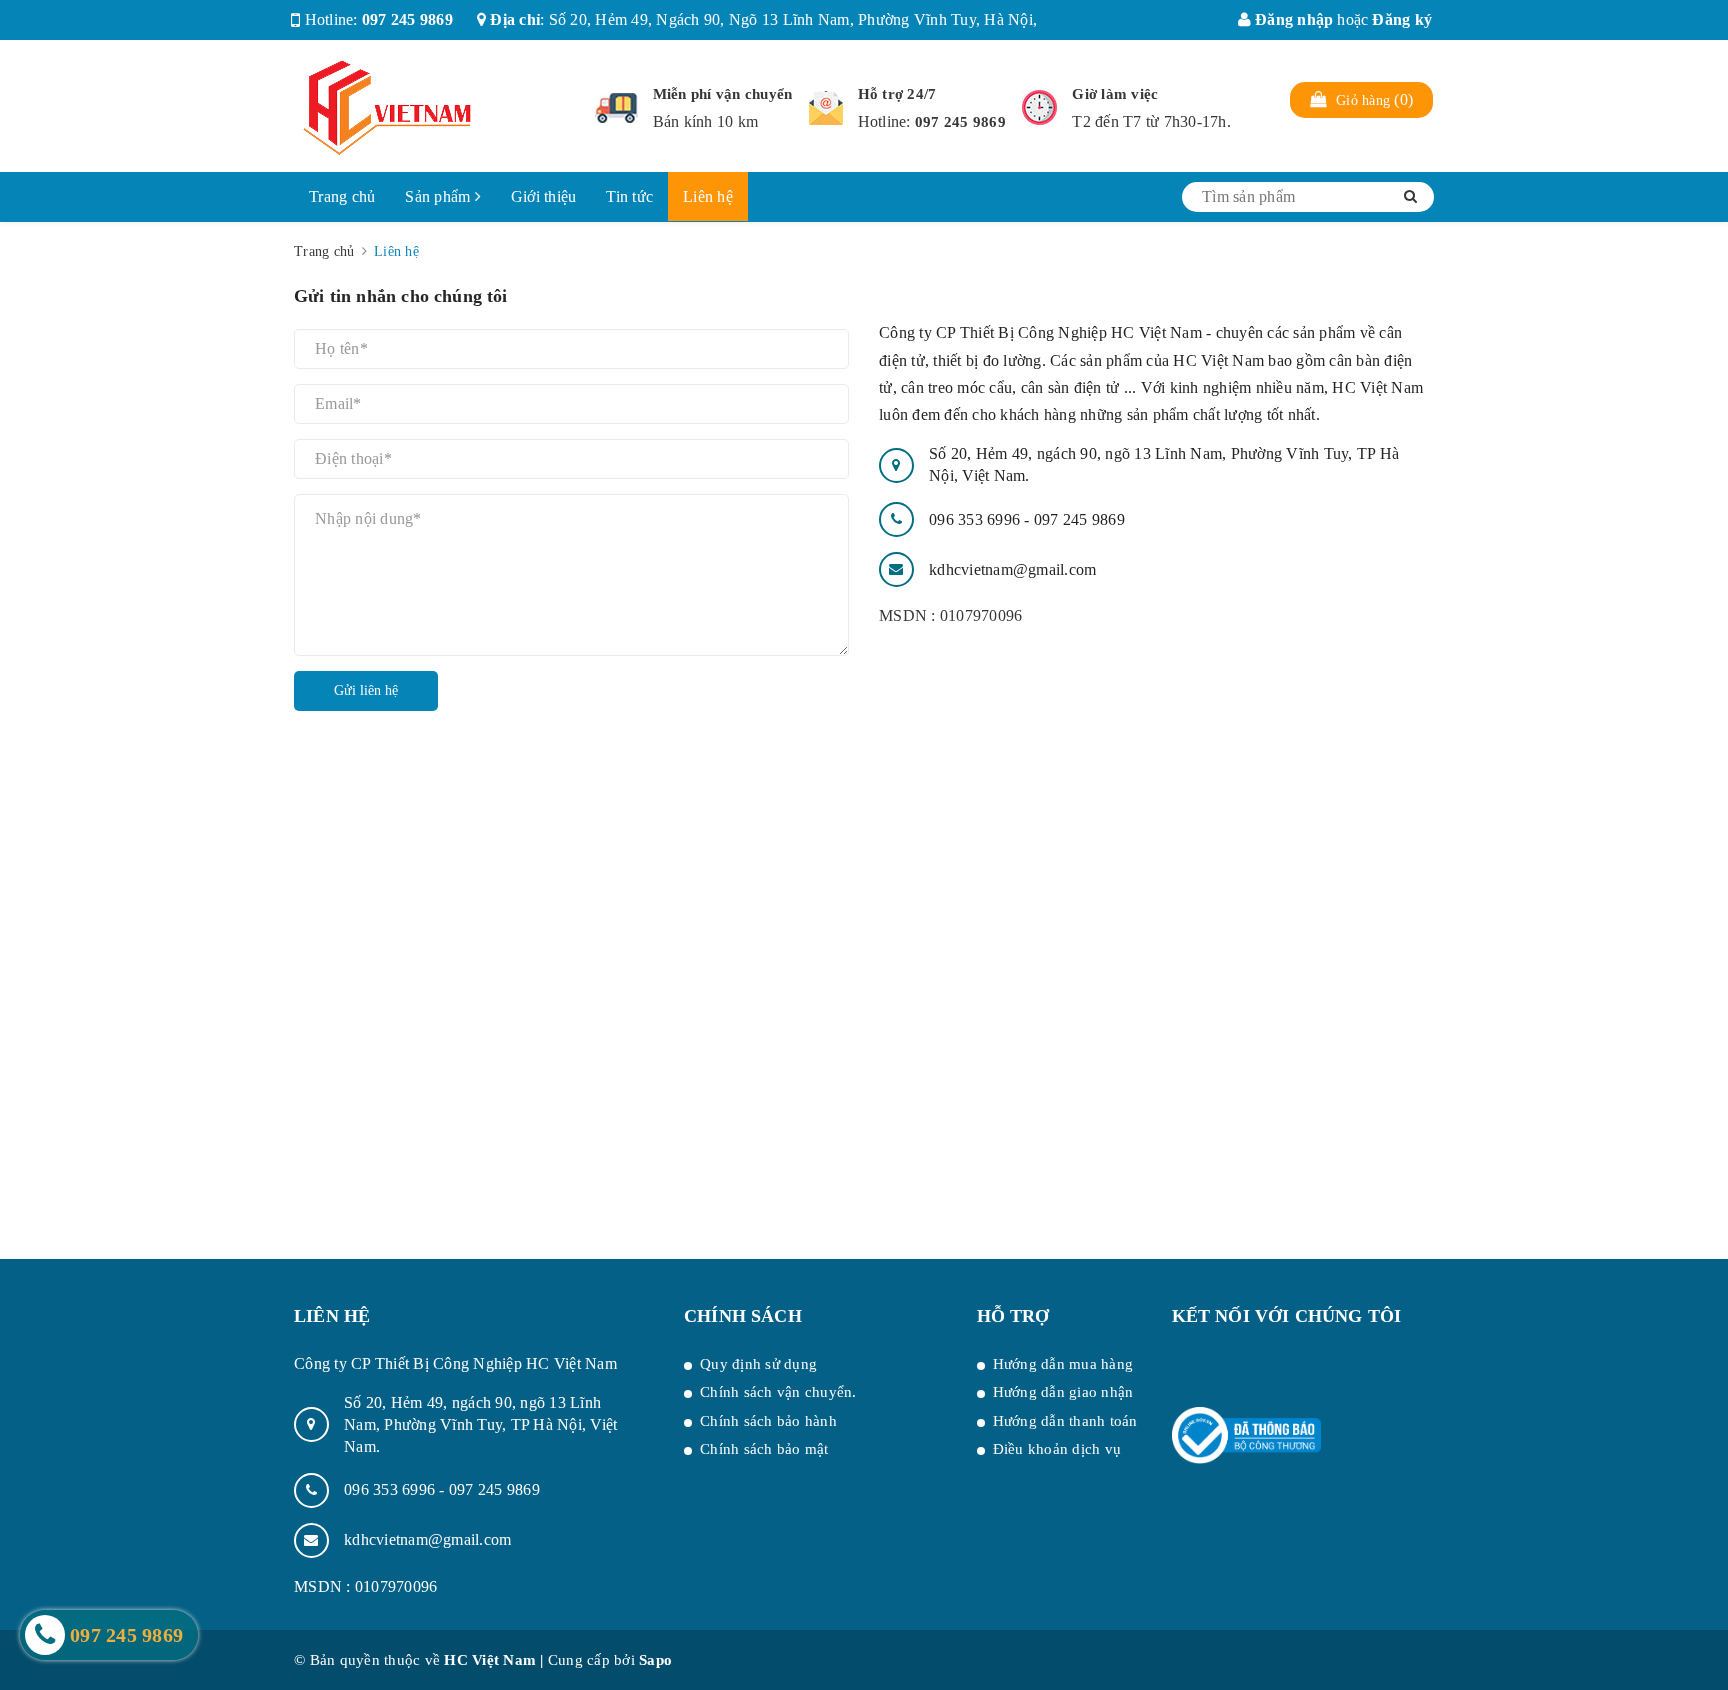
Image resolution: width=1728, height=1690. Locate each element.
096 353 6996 (976, 519)
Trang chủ (342, 196)
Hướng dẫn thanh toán (1065, 1421)
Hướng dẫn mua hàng (1063, 1364)
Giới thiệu (544, 196)
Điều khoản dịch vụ (1057, 1449)
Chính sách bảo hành (768, 1421)
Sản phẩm (439, 196)
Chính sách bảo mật (764, 1449)
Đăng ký (1402, 19)
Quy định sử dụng (758, 1364)
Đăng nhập (1292, 19)
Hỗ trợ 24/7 (897, 94)
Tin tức (629, 196)
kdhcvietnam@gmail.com (1012, 569)
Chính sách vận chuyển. (778, 1392)
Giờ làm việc (1115, 94)
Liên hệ (708, 196)
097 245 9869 (407, 19)
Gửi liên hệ (366, 690)
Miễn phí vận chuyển (723, 94)
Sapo (655, 1660)
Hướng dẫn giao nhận (1063, 1392)
